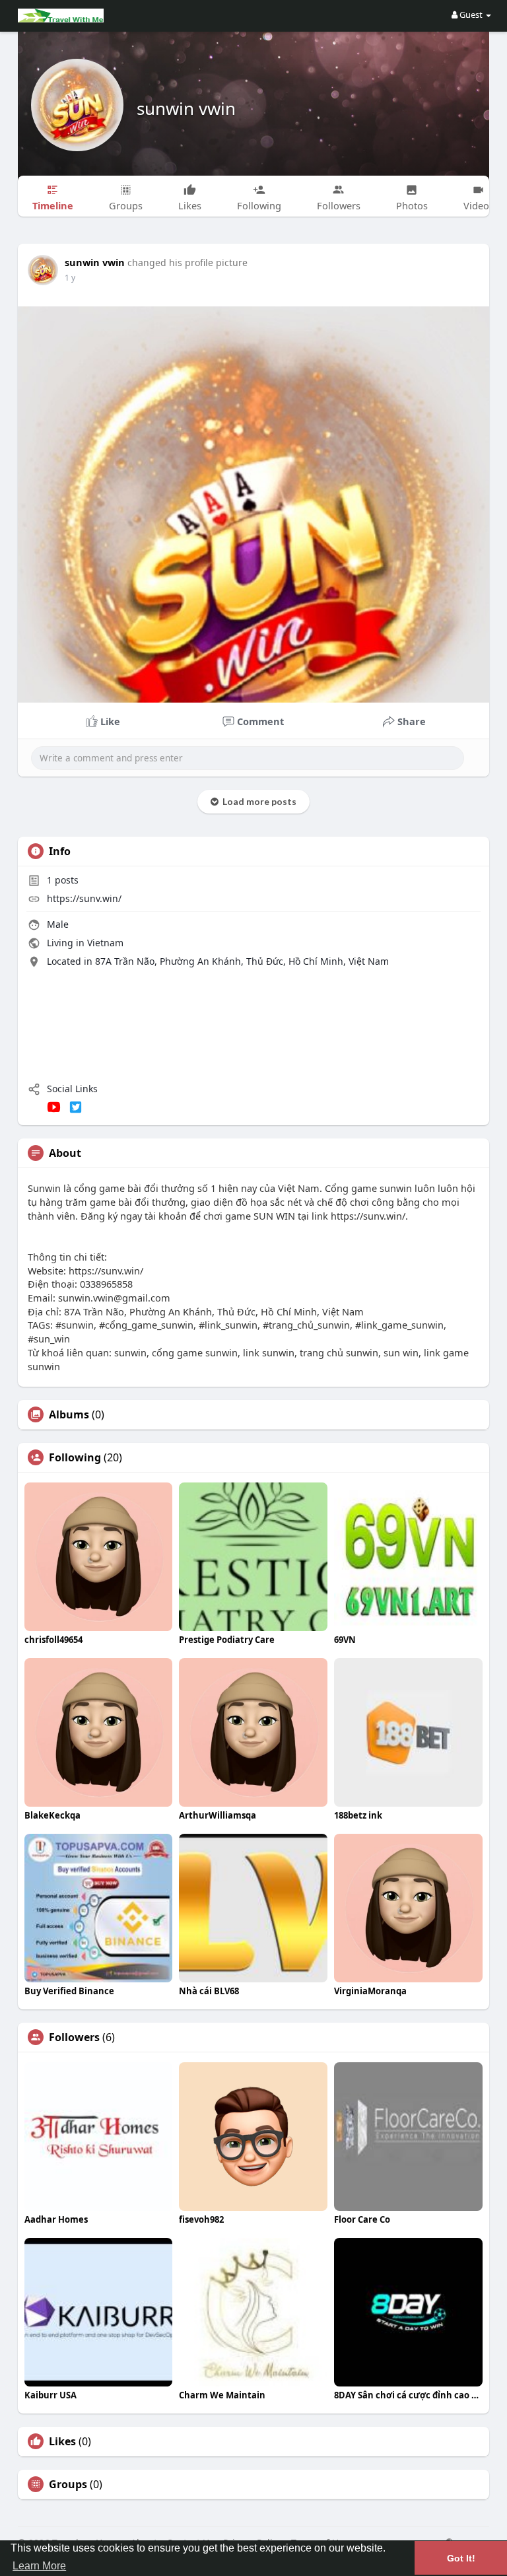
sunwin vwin (186, 108)
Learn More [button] (39, 2566)
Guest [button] (471, 15)
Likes (62, 2441)
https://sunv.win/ (84, 898)
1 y (70, 278)
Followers (74, 2037)
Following (75, 1457)
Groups (68, 2484)
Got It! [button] (461, 2558)
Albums (69, 1414)
